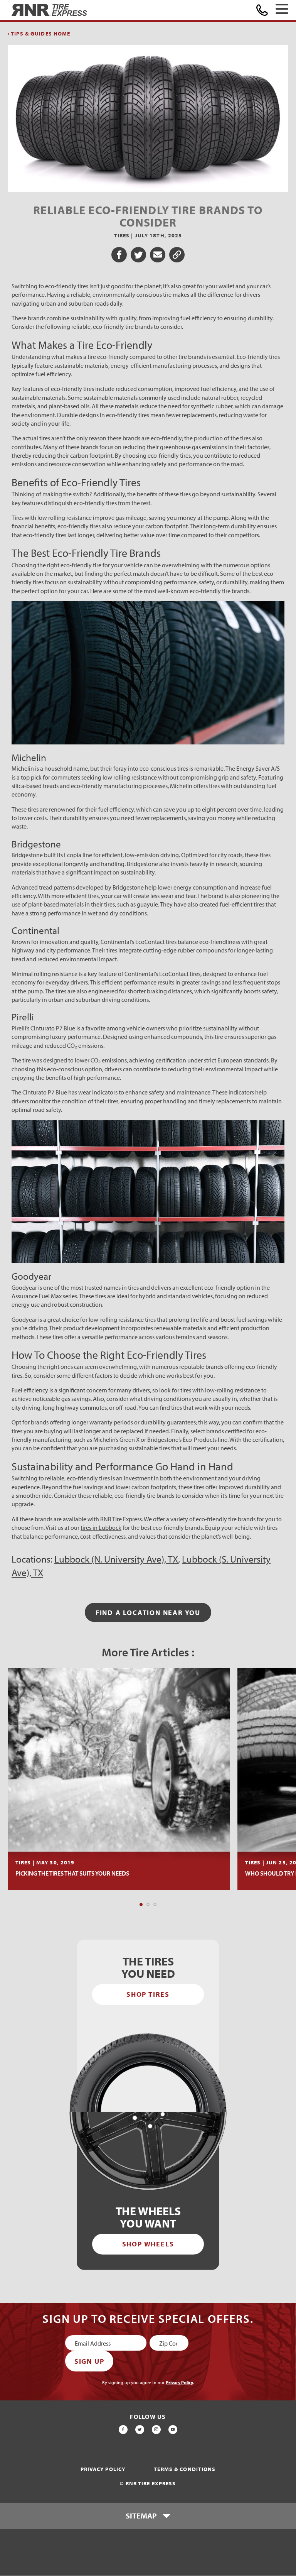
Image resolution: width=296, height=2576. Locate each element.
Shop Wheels (148, 2244)
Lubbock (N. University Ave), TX (116, 1559)
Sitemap (141, 2516)
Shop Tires (148, 1994)
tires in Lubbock (101, 1527)
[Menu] (282, 10)
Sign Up (89, 2361)
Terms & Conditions (185, 2469)
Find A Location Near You (148, 1613)
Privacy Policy (179, 2382)
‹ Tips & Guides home (39, 34)
